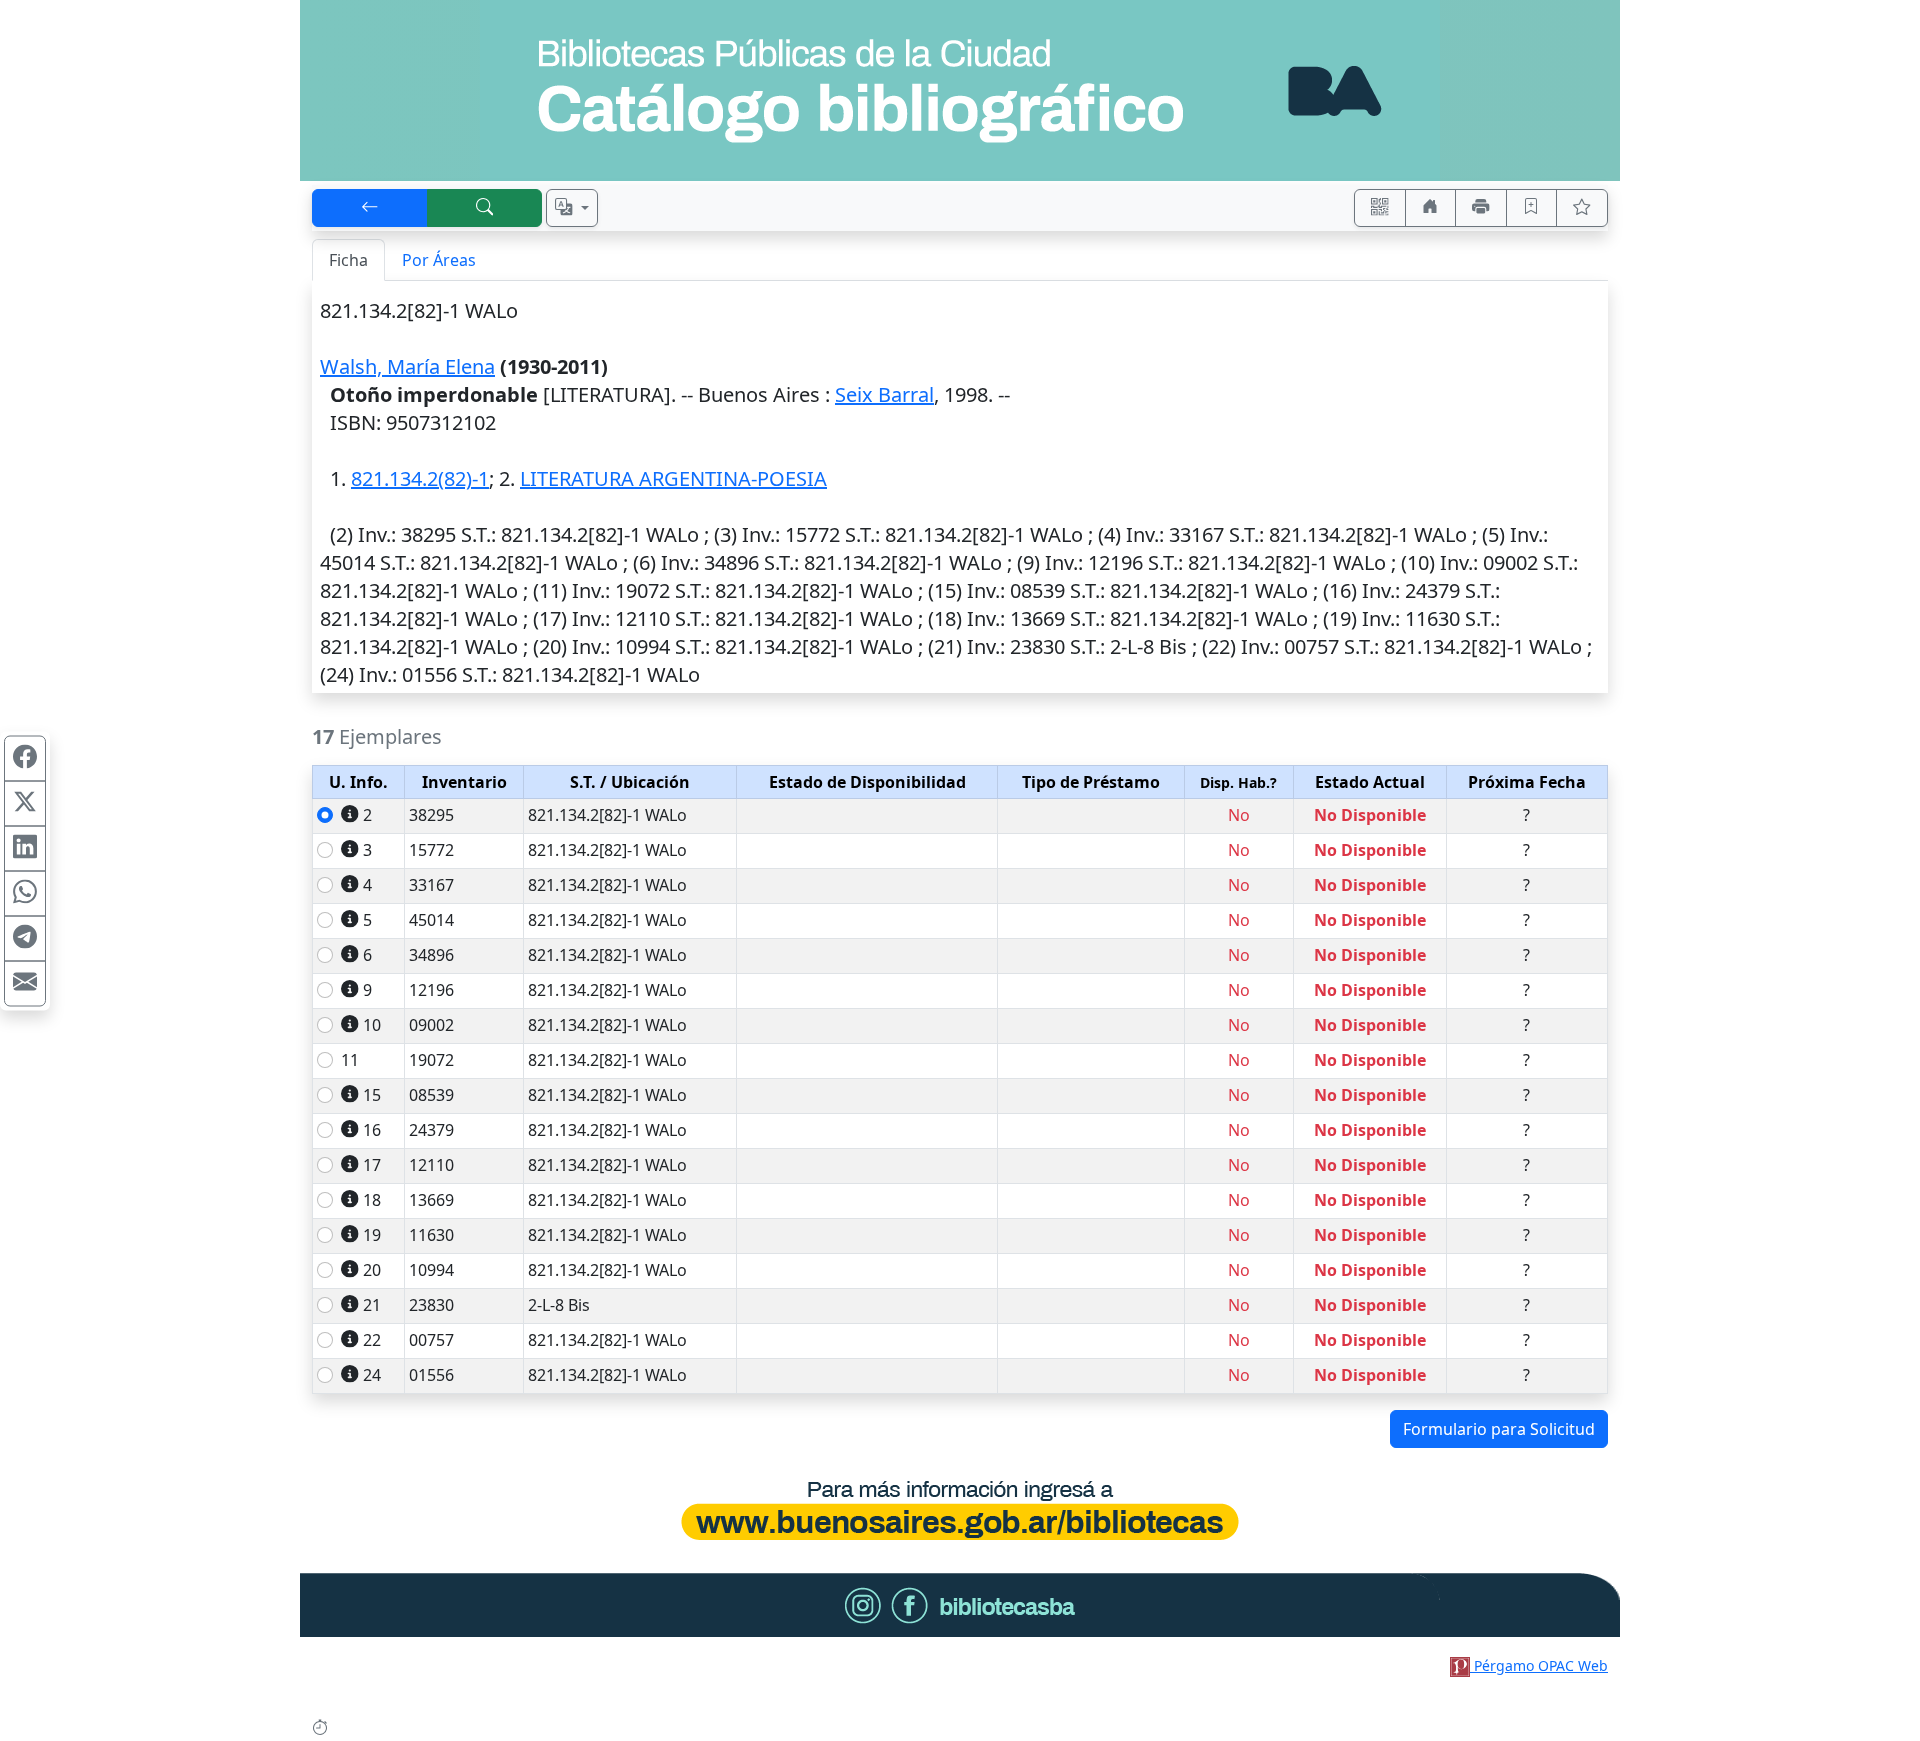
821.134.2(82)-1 (420, 478)
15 (372, 1095)
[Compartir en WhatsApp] (25, 893)
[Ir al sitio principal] (960, 90)
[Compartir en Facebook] (25, 758)
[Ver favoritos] (1582, 208)
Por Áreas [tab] (439, 260)
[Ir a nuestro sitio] (1431, 208)
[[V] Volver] (370, 208)
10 (372, 1025)
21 (372, 1305)
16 (372, 1130)
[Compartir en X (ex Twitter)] (25, 803)
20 (372, 1270)
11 (350, 1060)
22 (372, 1340)
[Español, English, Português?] (572, 208)
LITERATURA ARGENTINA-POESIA (673, 478)
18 (372, 1200)
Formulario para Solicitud (1499, 1429)
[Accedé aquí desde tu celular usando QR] (1380, 208)
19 (372, 1235)
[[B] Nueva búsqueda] (485, 208)
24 (372, 1375)
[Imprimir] (1481, 208)
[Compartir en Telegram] (25, 938)
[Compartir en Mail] (25, 983)
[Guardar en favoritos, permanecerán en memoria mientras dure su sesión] (1532, 208)
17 (372, 1165)
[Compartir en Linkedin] (25, 848)
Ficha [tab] (348, 260)
